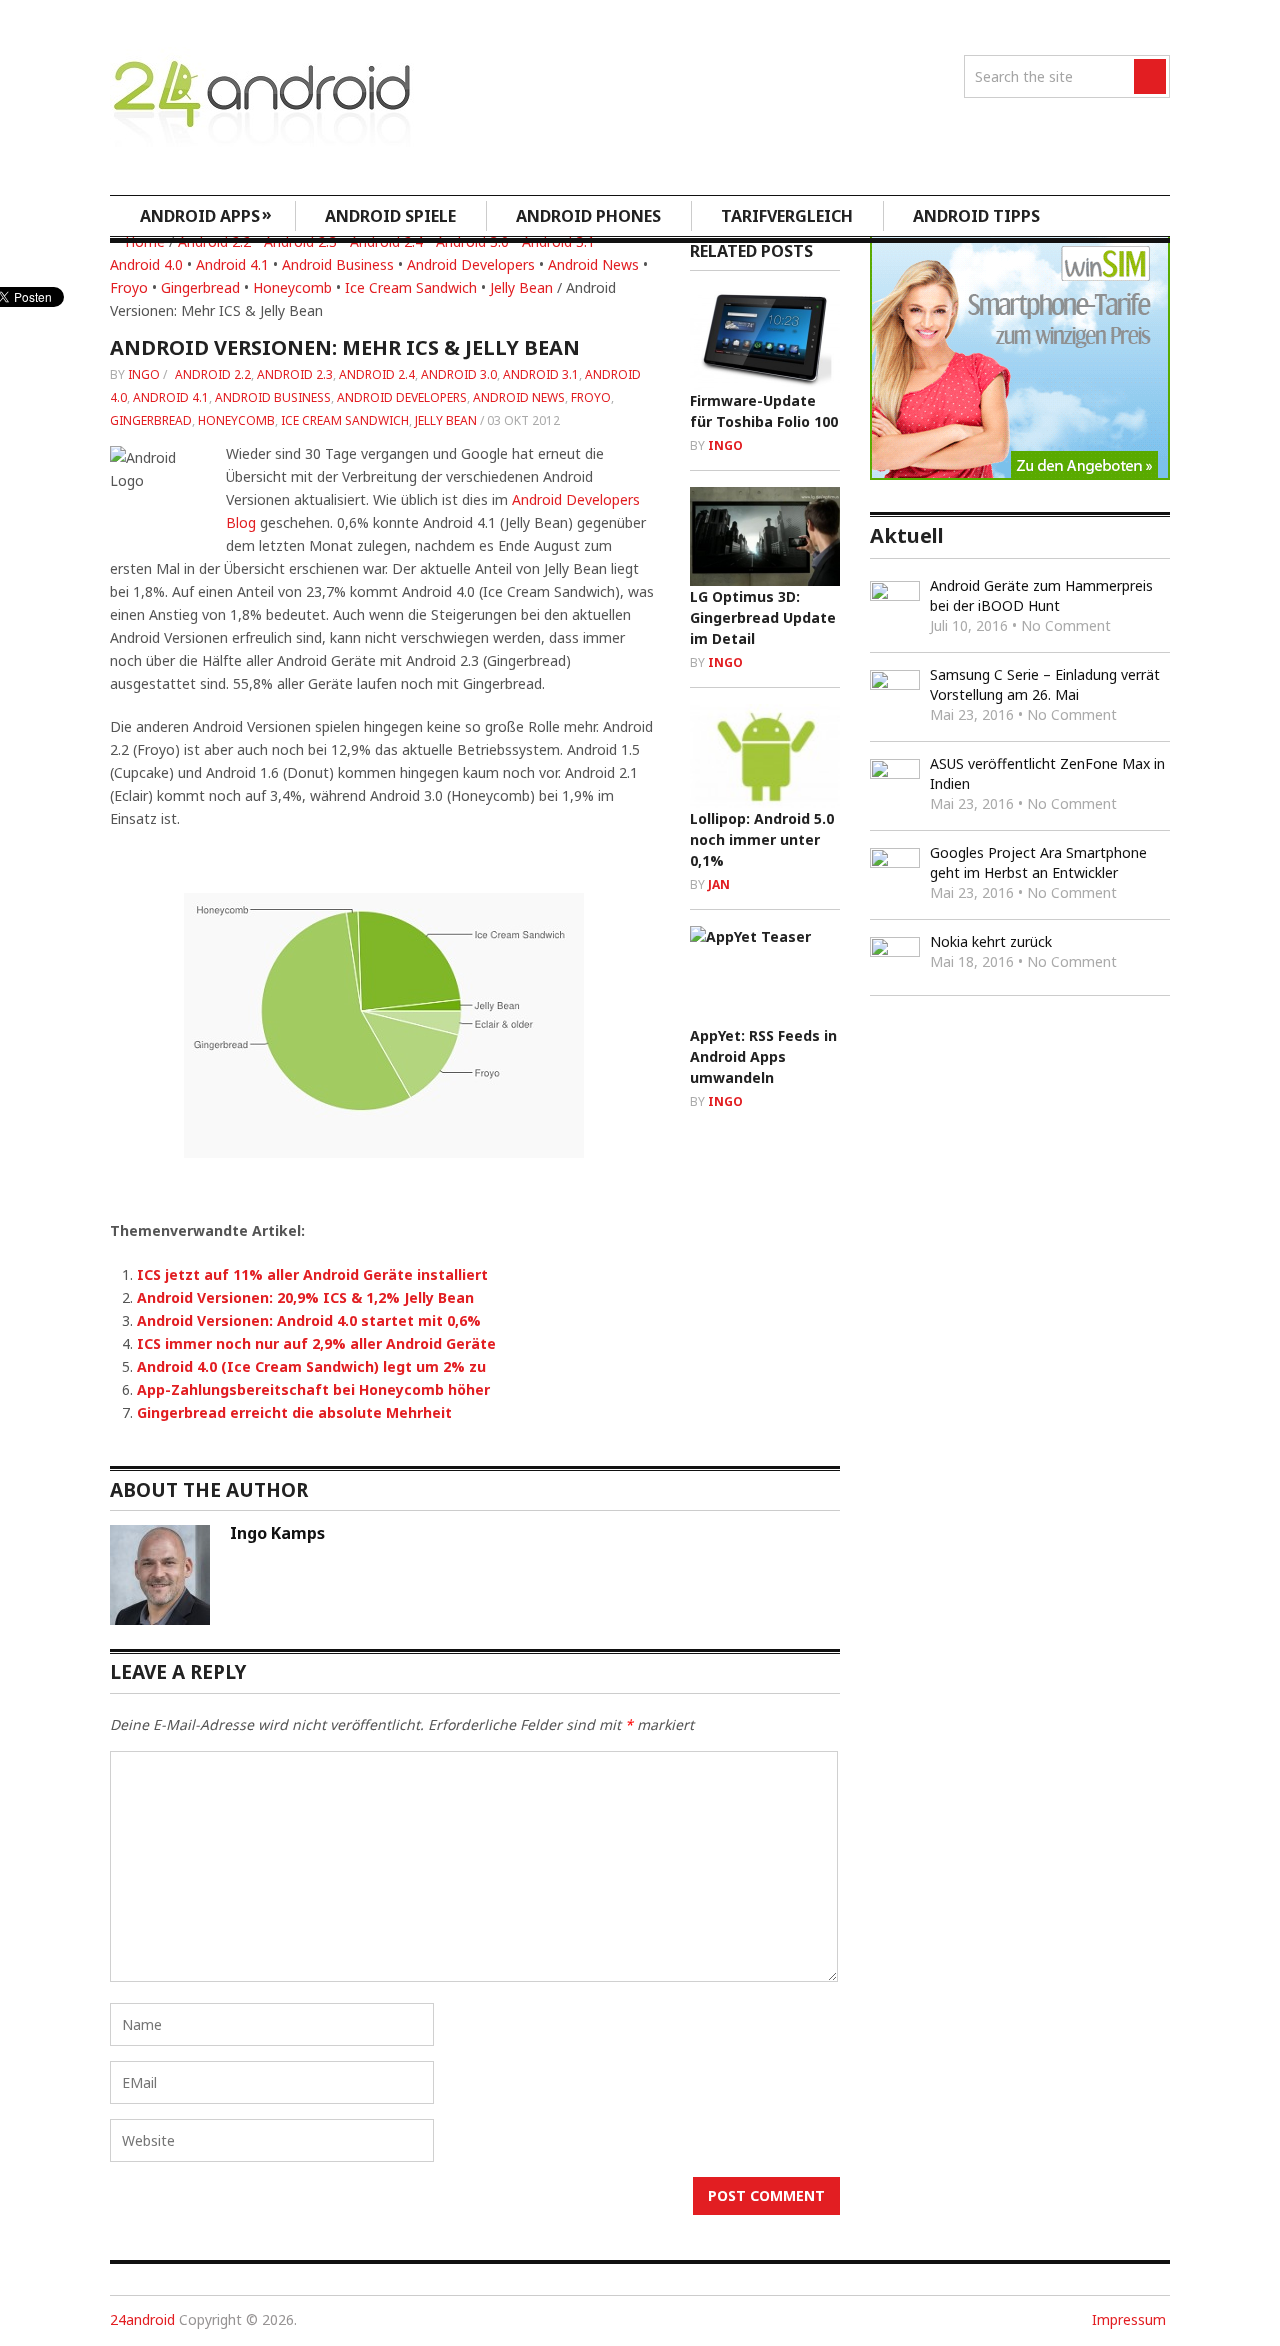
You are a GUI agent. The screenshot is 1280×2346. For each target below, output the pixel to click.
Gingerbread (200, 287)
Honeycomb (292, 287)
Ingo (144, 374)
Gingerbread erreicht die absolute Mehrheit (294, 1412)
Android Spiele (390, 216)
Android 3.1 (541, 374)
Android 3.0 (459, 374)
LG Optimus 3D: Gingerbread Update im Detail (763, 617)
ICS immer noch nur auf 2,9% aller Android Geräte (316, 1343)
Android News (593, 264)
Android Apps (206, 215)
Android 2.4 (377, 374)
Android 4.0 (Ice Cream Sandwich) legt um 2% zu (311, 1366)
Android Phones (588, 216)
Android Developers (471, 264)
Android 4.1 (232, 264)
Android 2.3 (295, 374)
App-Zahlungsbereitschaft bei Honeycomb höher (313, 1389)
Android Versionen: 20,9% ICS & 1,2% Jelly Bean (305, 1297)
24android (142, 2319)
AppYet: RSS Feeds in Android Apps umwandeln (763, 1056)
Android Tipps (976, 216)
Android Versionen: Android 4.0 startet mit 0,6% (309, 1320)
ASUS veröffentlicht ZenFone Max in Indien (1047, 773)
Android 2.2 (213, 374)
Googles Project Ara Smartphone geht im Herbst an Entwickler (1038, 862)
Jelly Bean (521, 287)
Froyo (129, 287)
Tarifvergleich (787, 216)
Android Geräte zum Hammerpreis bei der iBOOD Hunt (1041, 595)
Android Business (338, 264)
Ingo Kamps (277, 1533)
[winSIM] (1020, 474)
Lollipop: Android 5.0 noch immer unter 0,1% (762, 839)
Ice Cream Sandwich (411, 287)
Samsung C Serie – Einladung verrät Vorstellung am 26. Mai (1045, 684)
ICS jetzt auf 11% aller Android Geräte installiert (312, 1274)
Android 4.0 (146, 264)
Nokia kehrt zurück (991, 941)
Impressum (1129, 2319)
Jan (719, 884)
